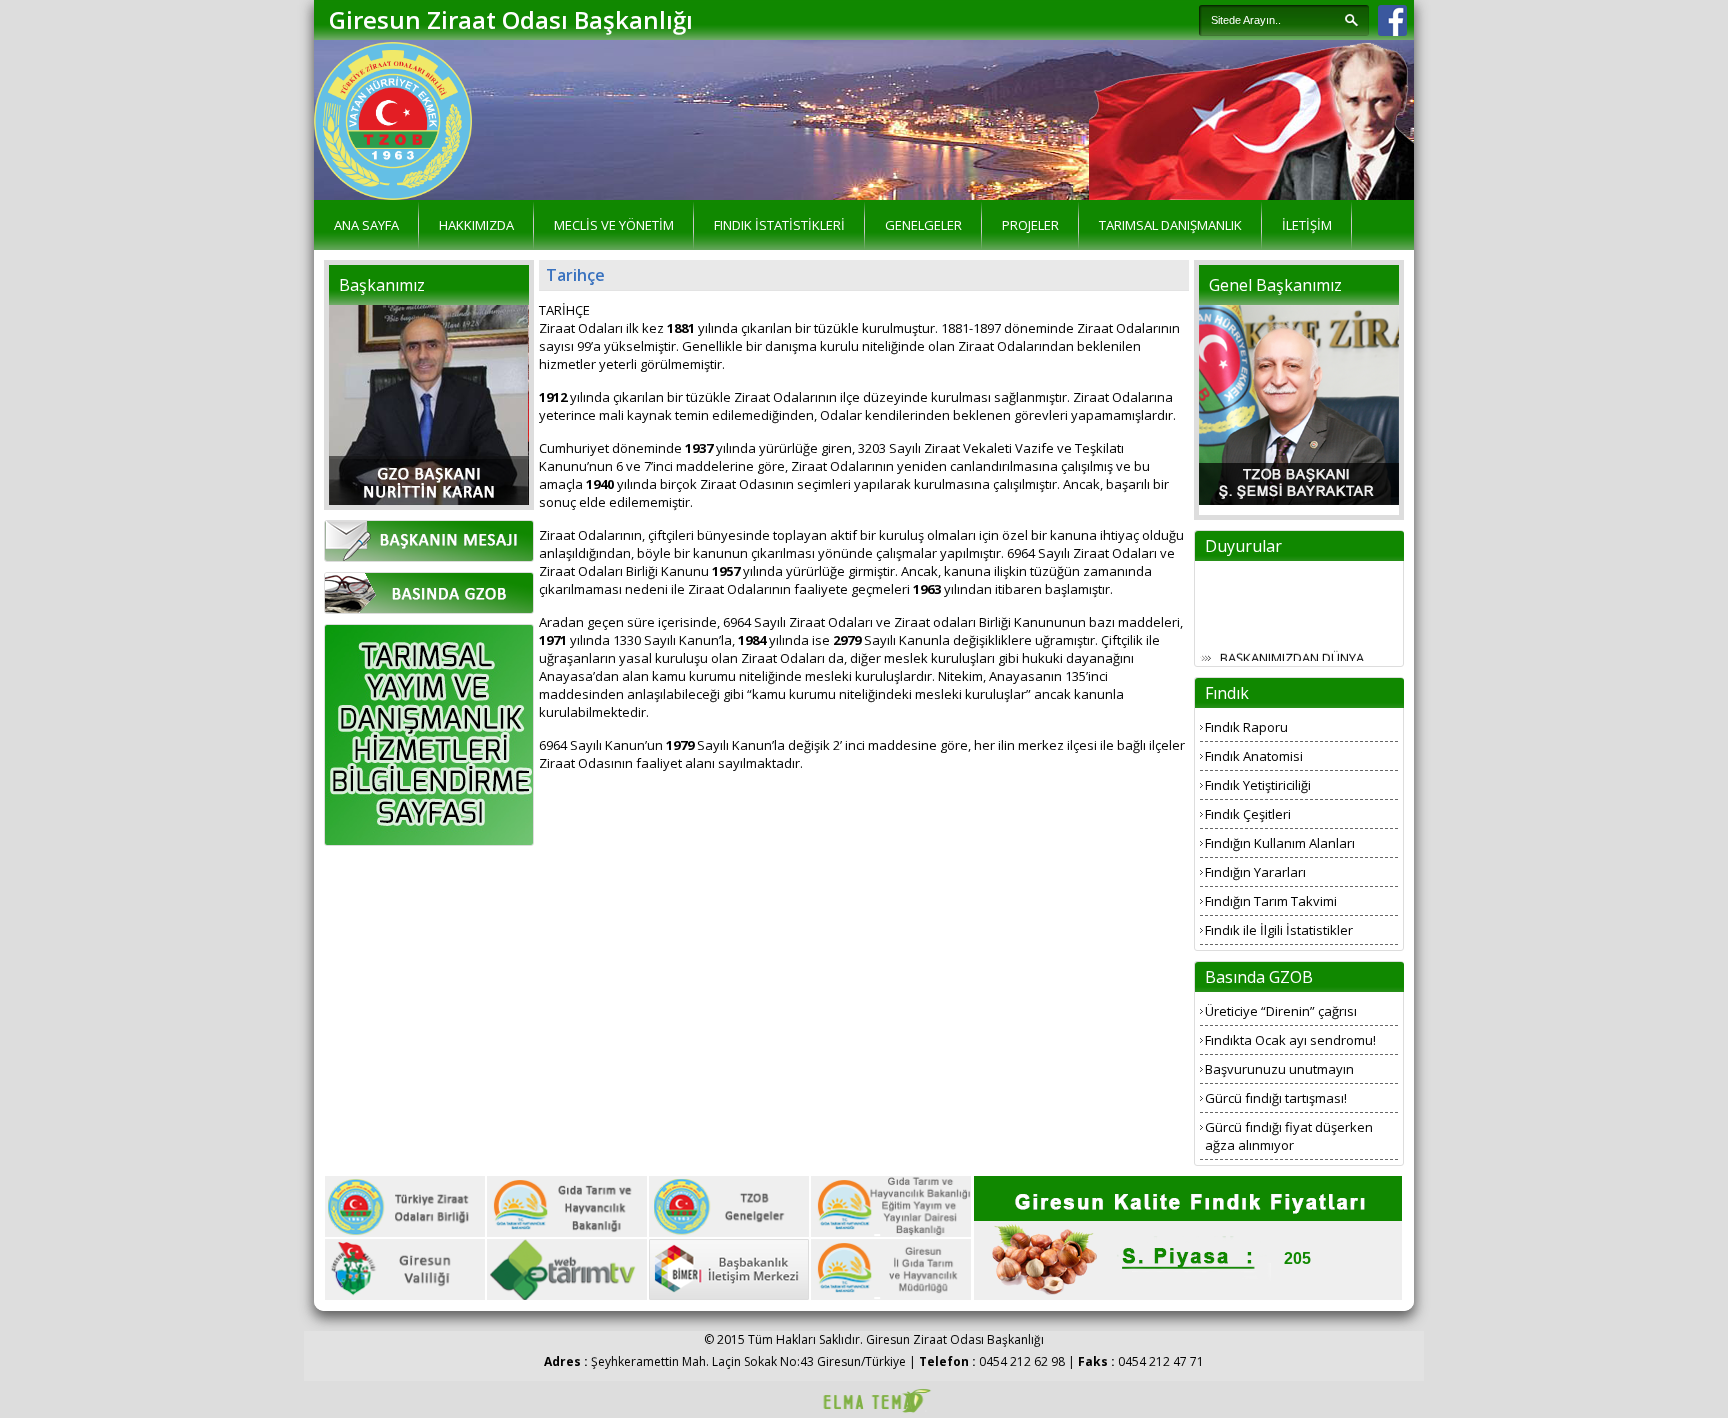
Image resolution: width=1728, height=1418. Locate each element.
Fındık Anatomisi (1254, 756)
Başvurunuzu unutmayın (1279, 1069)
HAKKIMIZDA (476, 225)
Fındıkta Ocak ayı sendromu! (1290, 1040)
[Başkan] (429, 500)
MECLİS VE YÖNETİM (614, 225)
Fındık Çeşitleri (1248, 814)
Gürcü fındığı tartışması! (1276, 1098)
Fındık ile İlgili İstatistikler (1279, 930)
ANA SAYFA (366, 225)
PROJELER (1030, 225)
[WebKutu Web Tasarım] (874, 1409)
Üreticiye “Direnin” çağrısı (1281, 1011)
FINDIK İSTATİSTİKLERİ (779, 225)
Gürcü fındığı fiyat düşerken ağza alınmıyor (1289, 1136)
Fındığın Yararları (1255, 872)
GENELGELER (923, 225)
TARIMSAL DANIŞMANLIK (1170, 225)
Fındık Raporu (1246, 727)
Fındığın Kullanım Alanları (1280, 843)
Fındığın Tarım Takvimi (1271, 901)
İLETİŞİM (1307, 225)
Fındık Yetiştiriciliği (1258, 785)
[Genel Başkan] (1299, 500)
